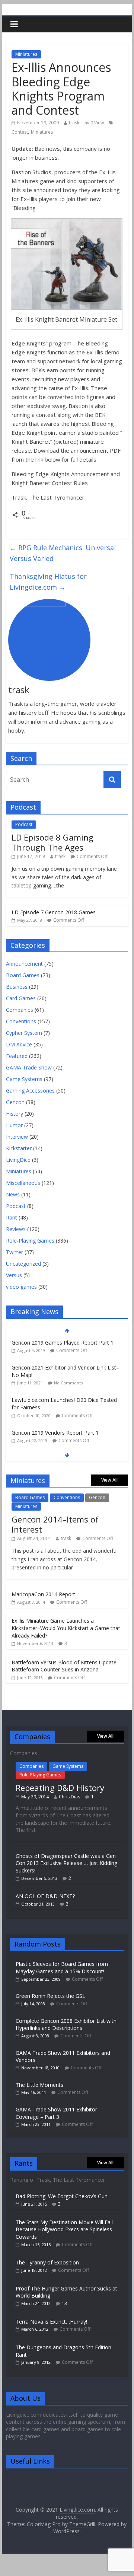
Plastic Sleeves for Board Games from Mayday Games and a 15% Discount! (62, 1968)
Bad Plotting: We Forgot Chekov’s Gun (62, 2196)
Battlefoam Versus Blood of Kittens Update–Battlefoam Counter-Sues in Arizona (66, 1666)
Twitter (15, 1252)
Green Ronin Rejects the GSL (50, 1996)
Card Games (21, 998)
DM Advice (19, 1044)
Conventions (21, 1021)
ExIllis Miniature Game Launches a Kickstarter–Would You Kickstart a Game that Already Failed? (66, 1628)
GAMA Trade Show (29, 1067)
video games (21, 1287)
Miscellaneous (23, 1183)
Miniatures (26, 54)
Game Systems (24, 1079)
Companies (20, 1010)
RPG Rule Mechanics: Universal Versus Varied (63, 553)
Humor (14, 1125)
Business (17, 987)
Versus (14, 1275)
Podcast (24, 824)
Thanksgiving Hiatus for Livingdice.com (48, 582)
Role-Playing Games (30, 1241)
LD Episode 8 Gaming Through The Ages (52, 842)
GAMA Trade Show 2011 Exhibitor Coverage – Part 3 (56, 2113)
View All (109, 1480)
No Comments (68, 1346)
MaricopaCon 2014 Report (43, 1594)
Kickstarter (19, 1148)
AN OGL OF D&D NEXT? (45, 1896)
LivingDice (18, 1160)
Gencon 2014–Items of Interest (55, 1524)
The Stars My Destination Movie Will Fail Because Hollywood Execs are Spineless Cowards (64, 2229)
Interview (17, 1137)
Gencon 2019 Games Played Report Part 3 (63, 1421)
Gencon (15, 1102)
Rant (12, 1217)
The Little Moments (39, 2085)
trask (74, 123)
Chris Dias (69, 1797)
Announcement (24, 964)
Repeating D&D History (60, 1788)
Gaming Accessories (30, 1091)
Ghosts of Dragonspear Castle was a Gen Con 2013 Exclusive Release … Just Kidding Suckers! (66, 1863)
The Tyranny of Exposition (47, 2262)
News (13, 1194)
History (15, 1114)
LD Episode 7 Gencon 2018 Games (54, 912)
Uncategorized (23, 1264)
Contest (20, 132)
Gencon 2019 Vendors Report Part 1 (55, 1395)
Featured (17, 1056)
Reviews (16, 1229)
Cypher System (24, 1033)
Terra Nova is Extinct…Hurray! (51, 2322)
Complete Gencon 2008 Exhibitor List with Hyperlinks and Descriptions (66, 2025)
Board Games (23, 975)
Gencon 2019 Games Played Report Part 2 (63, 1446)
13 (64, 2303)
